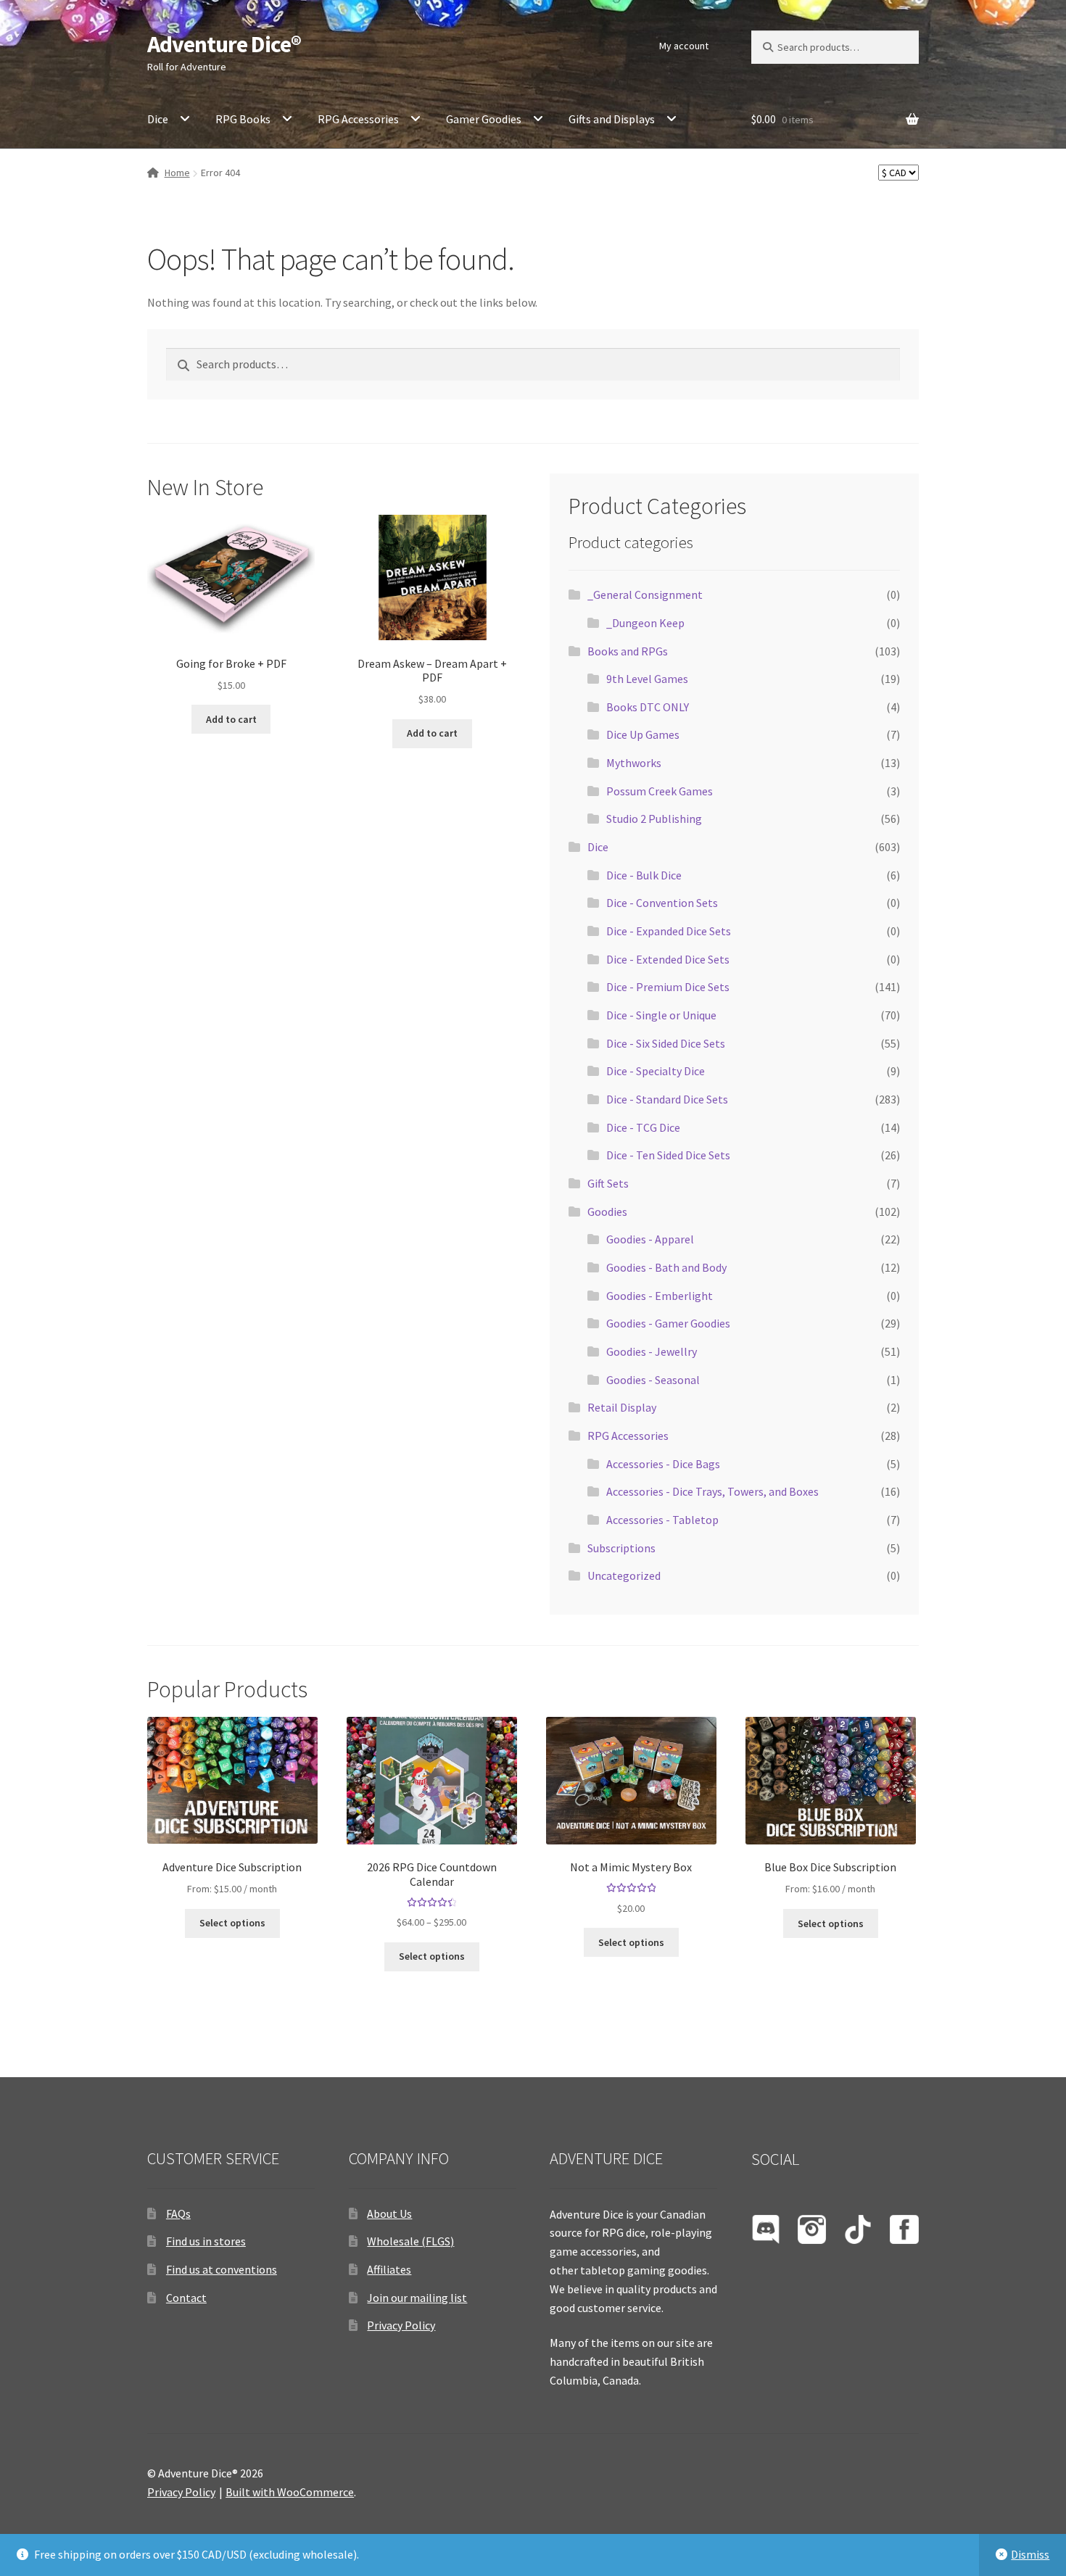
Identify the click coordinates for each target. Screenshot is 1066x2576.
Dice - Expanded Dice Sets (669, 931)
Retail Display (622, 1407)
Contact (186, 2298)
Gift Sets (608, 1183)
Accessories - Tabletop (662, 1520)
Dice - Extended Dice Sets (668, 959)
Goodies (607, 1212)
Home (177, 173)
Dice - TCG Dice (643, 1127)
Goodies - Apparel (650, 1239)
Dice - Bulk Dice (644, 875)
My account (684, 46)
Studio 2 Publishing (654, 819)
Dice (158, 119)
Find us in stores (206, 2241)
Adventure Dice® (224, 44)
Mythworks (634, 763)
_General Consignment (645, 595)
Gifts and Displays (612, 119)
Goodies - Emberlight (660, 1296)
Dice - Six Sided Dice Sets (666, 1043)
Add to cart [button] (231, 719)
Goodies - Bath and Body (666, 1267)
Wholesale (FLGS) (410, 2241)
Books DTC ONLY (648, 707)
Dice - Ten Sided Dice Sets (668, 1155)
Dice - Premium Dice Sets (668, 987)
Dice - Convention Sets (662, 903)
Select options (232, 1923)
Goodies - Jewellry (652, 1351)
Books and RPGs (628, 651)
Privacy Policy (401, 2325)
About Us (389, 2213)
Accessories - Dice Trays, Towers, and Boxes (712, 1491)
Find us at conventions (222, 2269)
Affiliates (389, 2269)
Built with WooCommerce (290, 2492)
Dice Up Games (643, 734)
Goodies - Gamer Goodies (668, 1323)
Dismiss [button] (1030, 2554)
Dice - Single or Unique (661, 1015)
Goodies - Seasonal (653, 1380)
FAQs (178, 2213)
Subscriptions (621, 1548)
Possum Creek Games (660, 791)
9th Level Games (647, 679)
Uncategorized (624, 1575)
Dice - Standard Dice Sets (667, 1099)
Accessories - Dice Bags (663, 1464)
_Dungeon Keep (645, 623)
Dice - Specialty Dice (656, 1071)
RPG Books (243, 119)
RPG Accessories (358, 119)
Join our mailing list (417, 2298)
